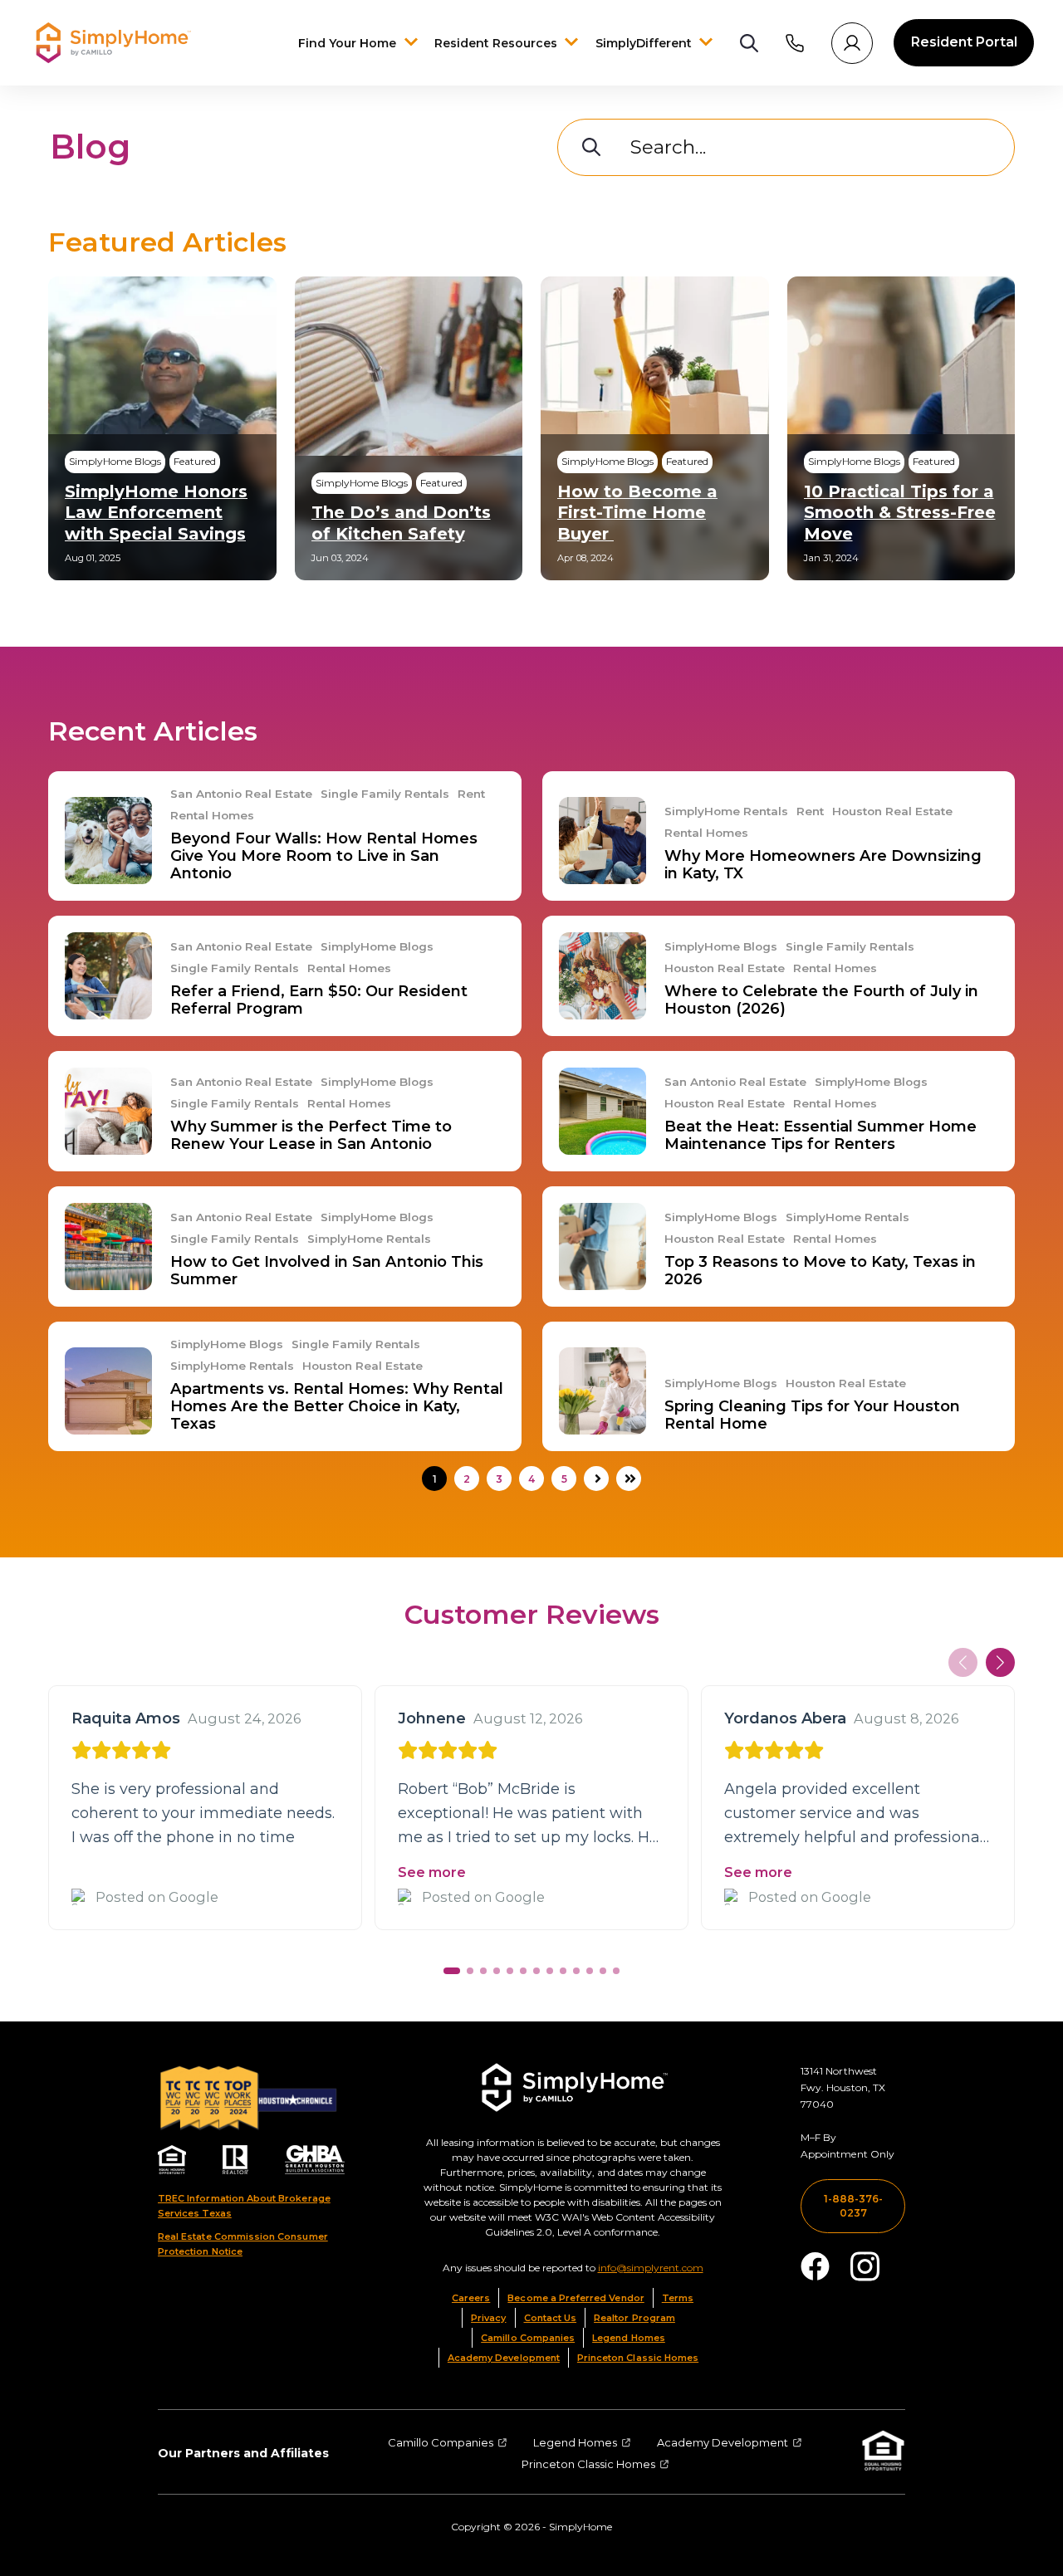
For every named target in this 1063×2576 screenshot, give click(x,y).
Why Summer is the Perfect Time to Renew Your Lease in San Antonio (311, 1135)
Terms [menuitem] (678, 2298)
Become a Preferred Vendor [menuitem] (576, 2298)
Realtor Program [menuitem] (634, 2318)
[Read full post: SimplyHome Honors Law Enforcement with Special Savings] (162, 428)
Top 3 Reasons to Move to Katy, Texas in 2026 (820, 1271)
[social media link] (815, 2266)
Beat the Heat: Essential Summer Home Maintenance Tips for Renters (821, 1135)
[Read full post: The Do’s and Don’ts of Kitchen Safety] (409, 428)
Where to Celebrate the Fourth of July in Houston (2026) (821, 1000)
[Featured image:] (108, 841)
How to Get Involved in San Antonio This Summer (327, 1271)
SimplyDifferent (645, 43)
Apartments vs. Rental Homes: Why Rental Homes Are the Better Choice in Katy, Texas (337, 1406)
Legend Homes (575, 2442)
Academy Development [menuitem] (504, 2358)
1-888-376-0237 (853, 2206)
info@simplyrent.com (651, 2268)
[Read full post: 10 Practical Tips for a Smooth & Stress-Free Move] (901, 428)
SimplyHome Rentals (726, 811)
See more (432, 1872)
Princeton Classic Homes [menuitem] (638, 2358)
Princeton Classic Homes (588, 2464)
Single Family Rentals (385, 794)
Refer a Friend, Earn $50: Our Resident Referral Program (319, 1000)
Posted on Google (157, 1897)
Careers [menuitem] (471, 2298)
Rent (471, 794)
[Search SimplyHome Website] (749, 43)
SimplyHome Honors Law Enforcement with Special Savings (156, 512)
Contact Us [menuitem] (551, 2318)
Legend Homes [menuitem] (629, 2338)
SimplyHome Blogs (377, 947)
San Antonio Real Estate (241, 794)
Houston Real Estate (892, 811)
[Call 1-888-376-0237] (795, 43)
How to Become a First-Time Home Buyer (637, 512)
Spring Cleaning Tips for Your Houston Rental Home (812, 1415)
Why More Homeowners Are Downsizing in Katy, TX (823, 865)
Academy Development (723, 2442)
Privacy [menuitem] (488, 2318)
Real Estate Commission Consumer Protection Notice (243, 2244)
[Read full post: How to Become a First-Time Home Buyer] (655, 428)
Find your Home (347, 43)
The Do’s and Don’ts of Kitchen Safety (401, 523)
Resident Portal (964, 42)
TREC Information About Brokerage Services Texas (244, 2206)
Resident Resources (497, 43)
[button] (1000, 1662)
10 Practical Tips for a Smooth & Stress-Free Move (900, 512)
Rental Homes (212, 816)
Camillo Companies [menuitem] (528, 2338)
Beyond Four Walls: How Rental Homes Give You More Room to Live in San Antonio (324, 856)
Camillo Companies (441, 2442)
